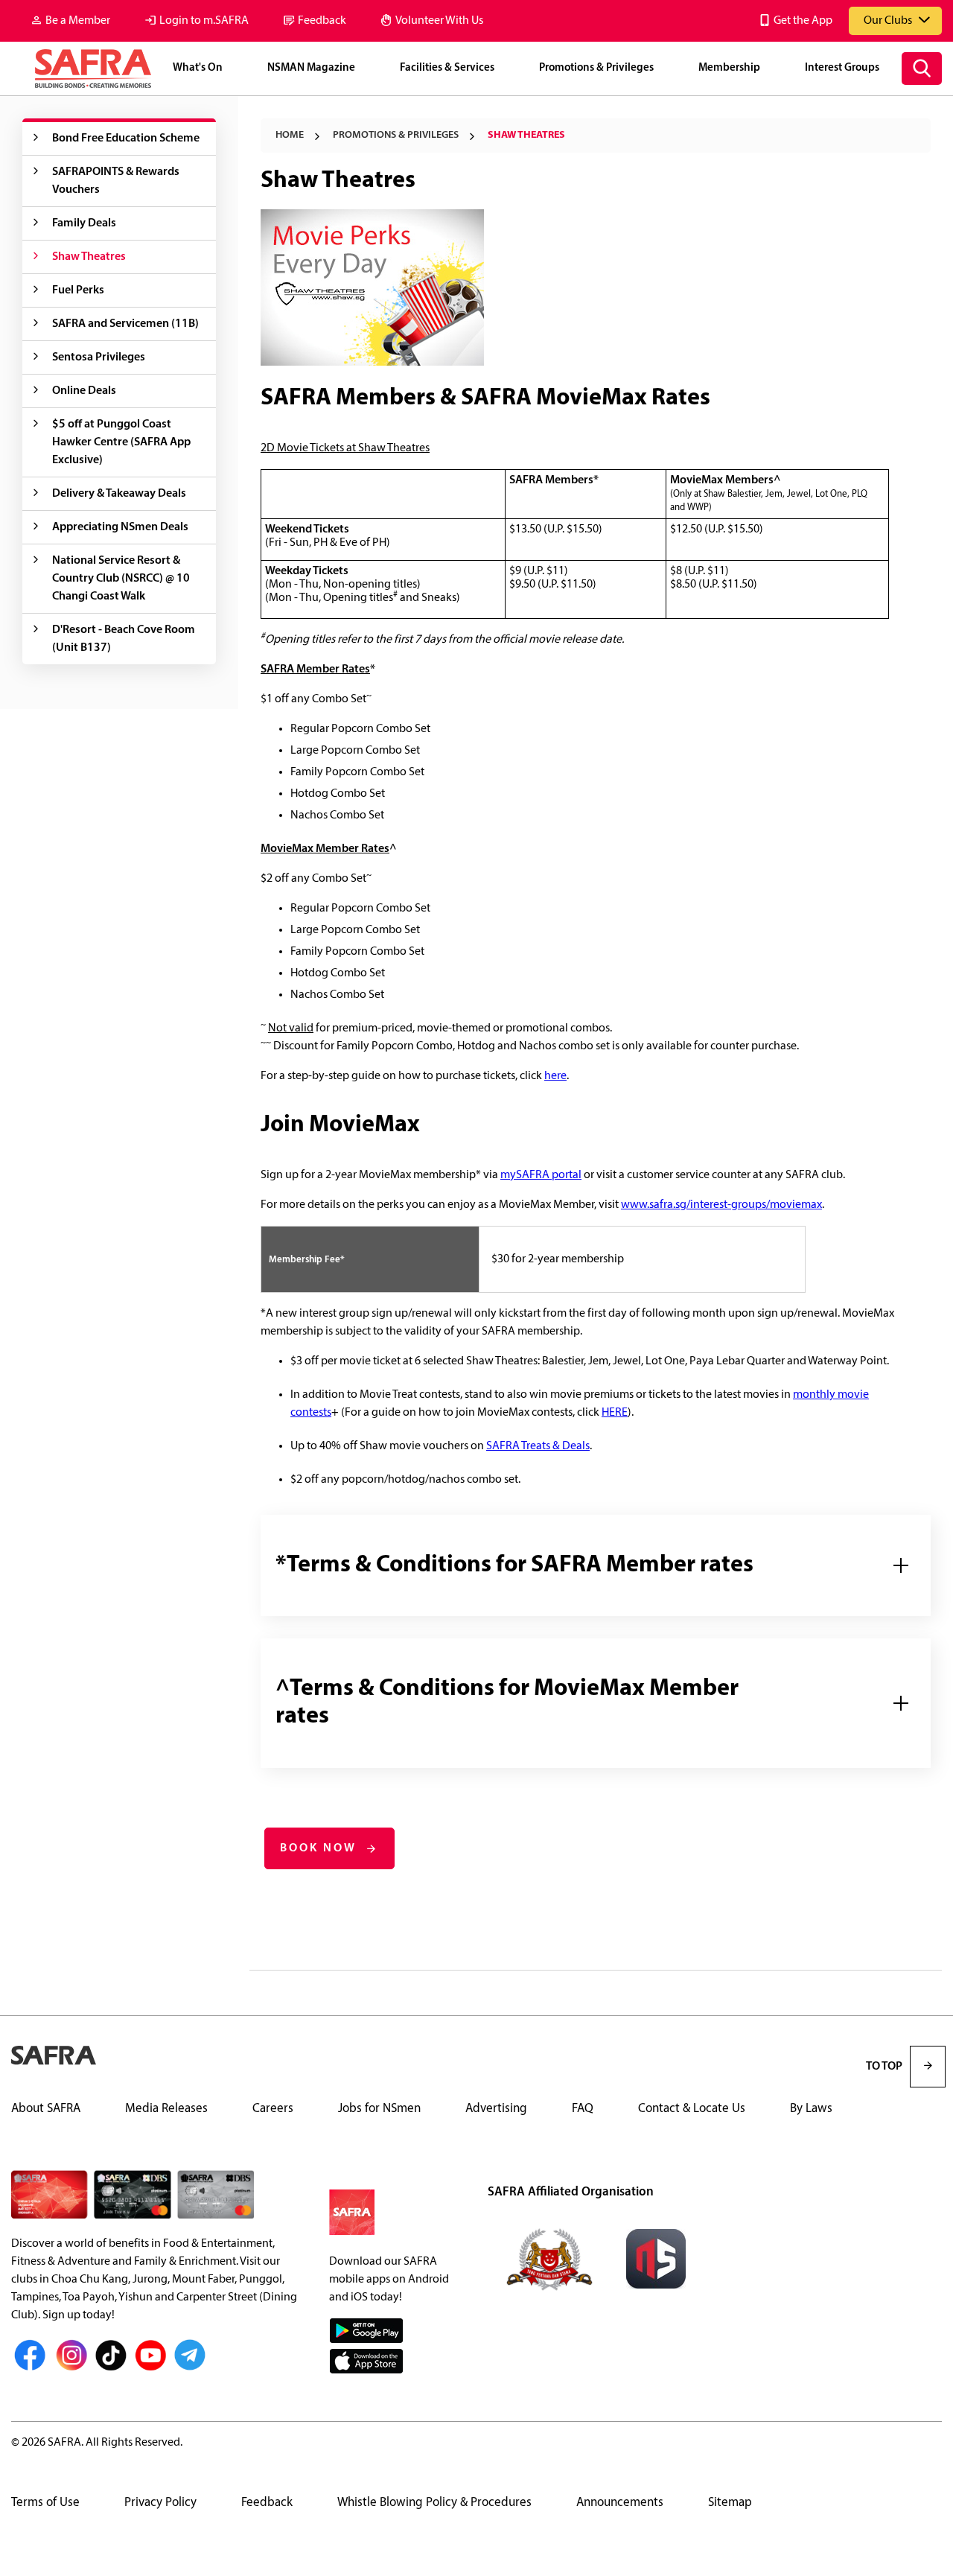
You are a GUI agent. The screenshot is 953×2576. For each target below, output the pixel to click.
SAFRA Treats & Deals (538, 1446)
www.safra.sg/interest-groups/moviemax (721, 1205)
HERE (615, 1413)
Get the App (803, 21)
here (555, 1076)
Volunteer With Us (439, 21)
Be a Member (78, 21)
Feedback (322, 21)
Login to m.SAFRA (204, 21)
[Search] (922, 69)
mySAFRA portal (541, 1175)
